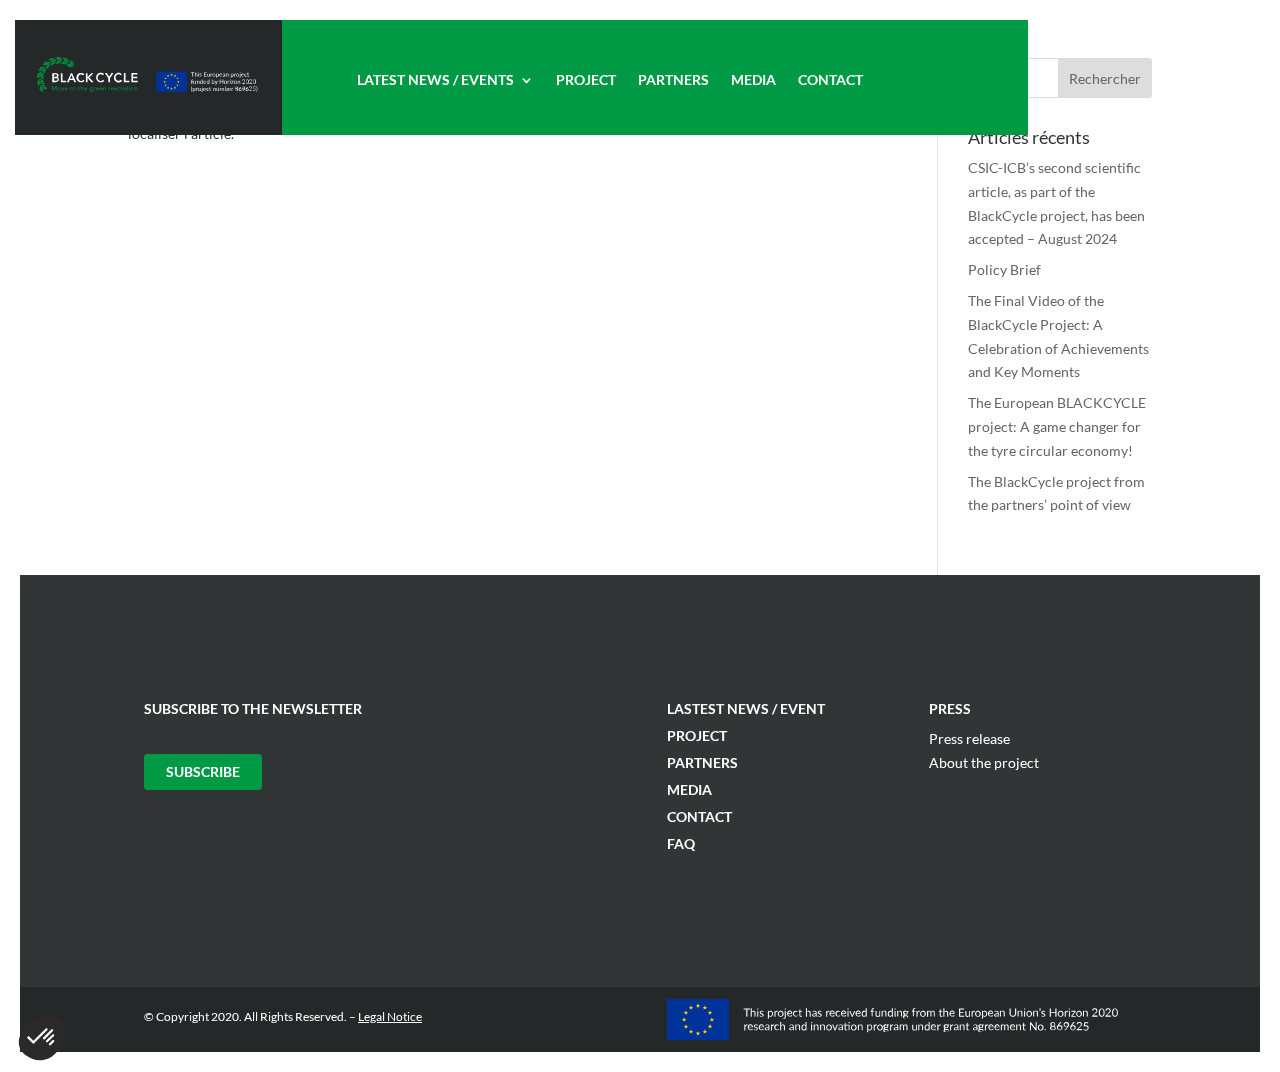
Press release (969, 738)
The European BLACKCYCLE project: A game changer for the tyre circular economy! (1057, 426)
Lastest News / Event (746, 708)
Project (586, 80)
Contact (830, 80)
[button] (42, 1038)
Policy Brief (1004, 269)
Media (753, 80)
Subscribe (203, 771)
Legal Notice (390, 1016)
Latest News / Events (435, 80)
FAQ (681, 843)
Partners (673, 80)
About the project (984, 762)
